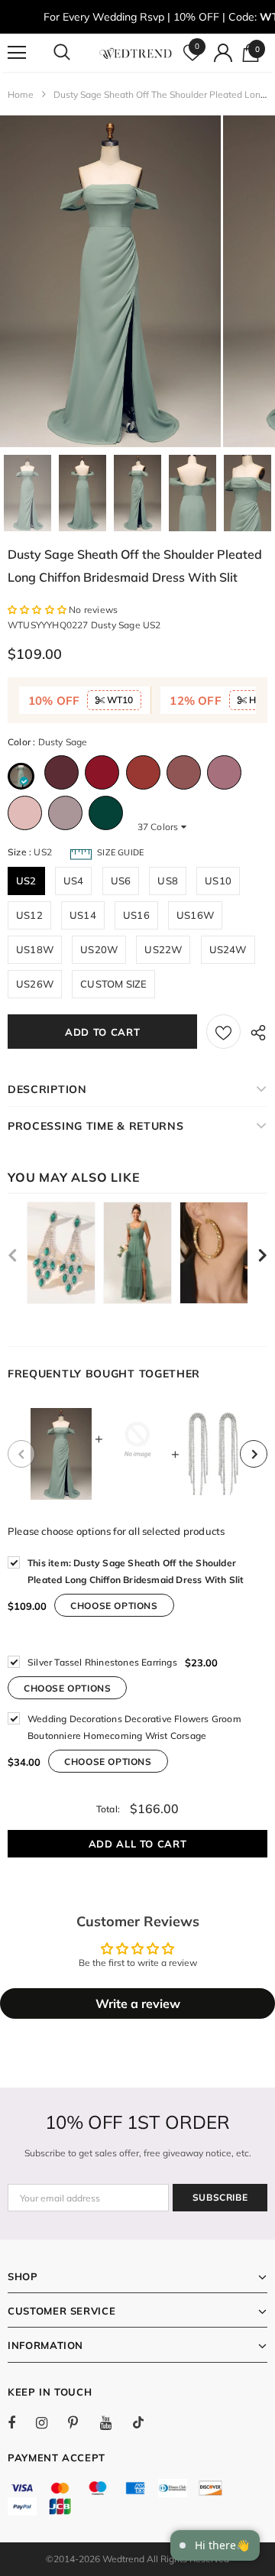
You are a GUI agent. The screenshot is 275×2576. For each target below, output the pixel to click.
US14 (83, 915)
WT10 (119, 700)
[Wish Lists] (223, 1032)
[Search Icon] (76, 53)
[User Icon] (223, 53)
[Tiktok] (146, 2422)
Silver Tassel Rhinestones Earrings (102, 1662)
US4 (74, 881)
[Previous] (21, 1454)
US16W (195, 915)
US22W (163, 949)
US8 (168, 881)
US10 (218, 881)
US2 (26, 881)
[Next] (254, 1454)
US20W (99, 949)
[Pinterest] (82, 2422)
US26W (35, 984)
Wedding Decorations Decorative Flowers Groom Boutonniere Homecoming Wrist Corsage (134, 1727)
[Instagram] (50, 2422)
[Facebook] (21, 2422)
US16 (136, 915)
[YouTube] (114, 2422)
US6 (121, 881)
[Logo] (136, 53)
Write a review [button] (138, 2003)
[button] (38, 610)
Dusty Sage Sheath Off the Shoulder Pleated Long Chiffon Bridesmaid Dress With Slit (136, 1571)
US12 (29, 915)
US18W (35, 949)
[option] (110, 281)
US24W (228, 949)
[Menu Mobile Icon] (17, 53)
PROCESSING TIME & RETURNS (96, 1126)
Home (21, 94)
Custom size (113, 984)
